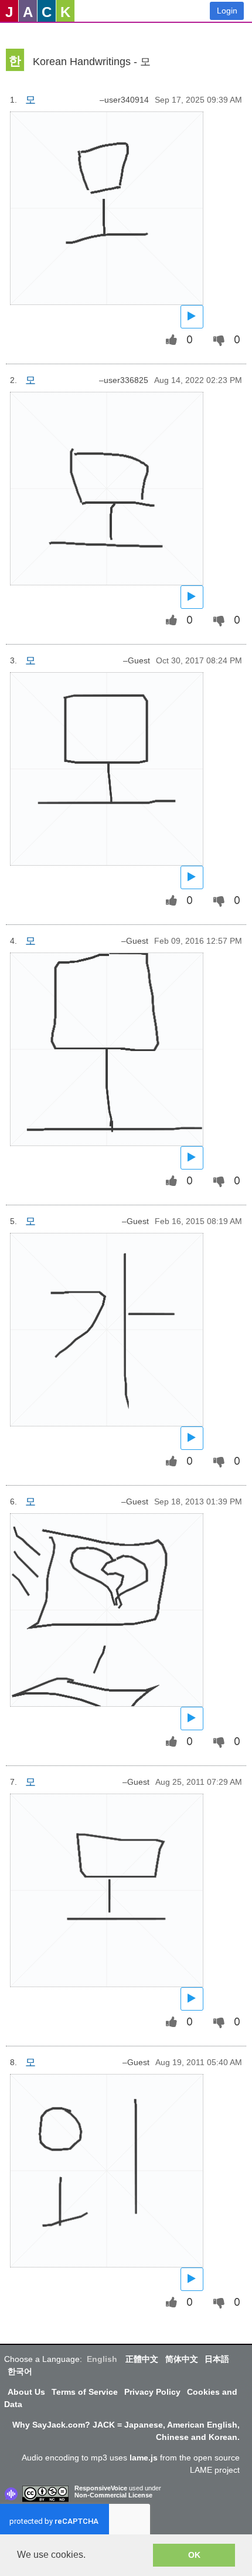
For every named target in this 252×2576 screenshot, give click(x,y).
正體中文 (142, 2359)
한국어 (20, 2371)
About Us (26, 2392)
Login (227, 11)
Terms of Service (85, 2392)
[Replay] (192, 316)
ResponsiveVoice (101, 2488)
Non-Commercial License (113, 2495)
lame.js (144, 2458)
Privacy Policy (152, 2392)
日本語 (217, 2359)
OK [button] (194, 2555)
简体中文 (182, 2359)
